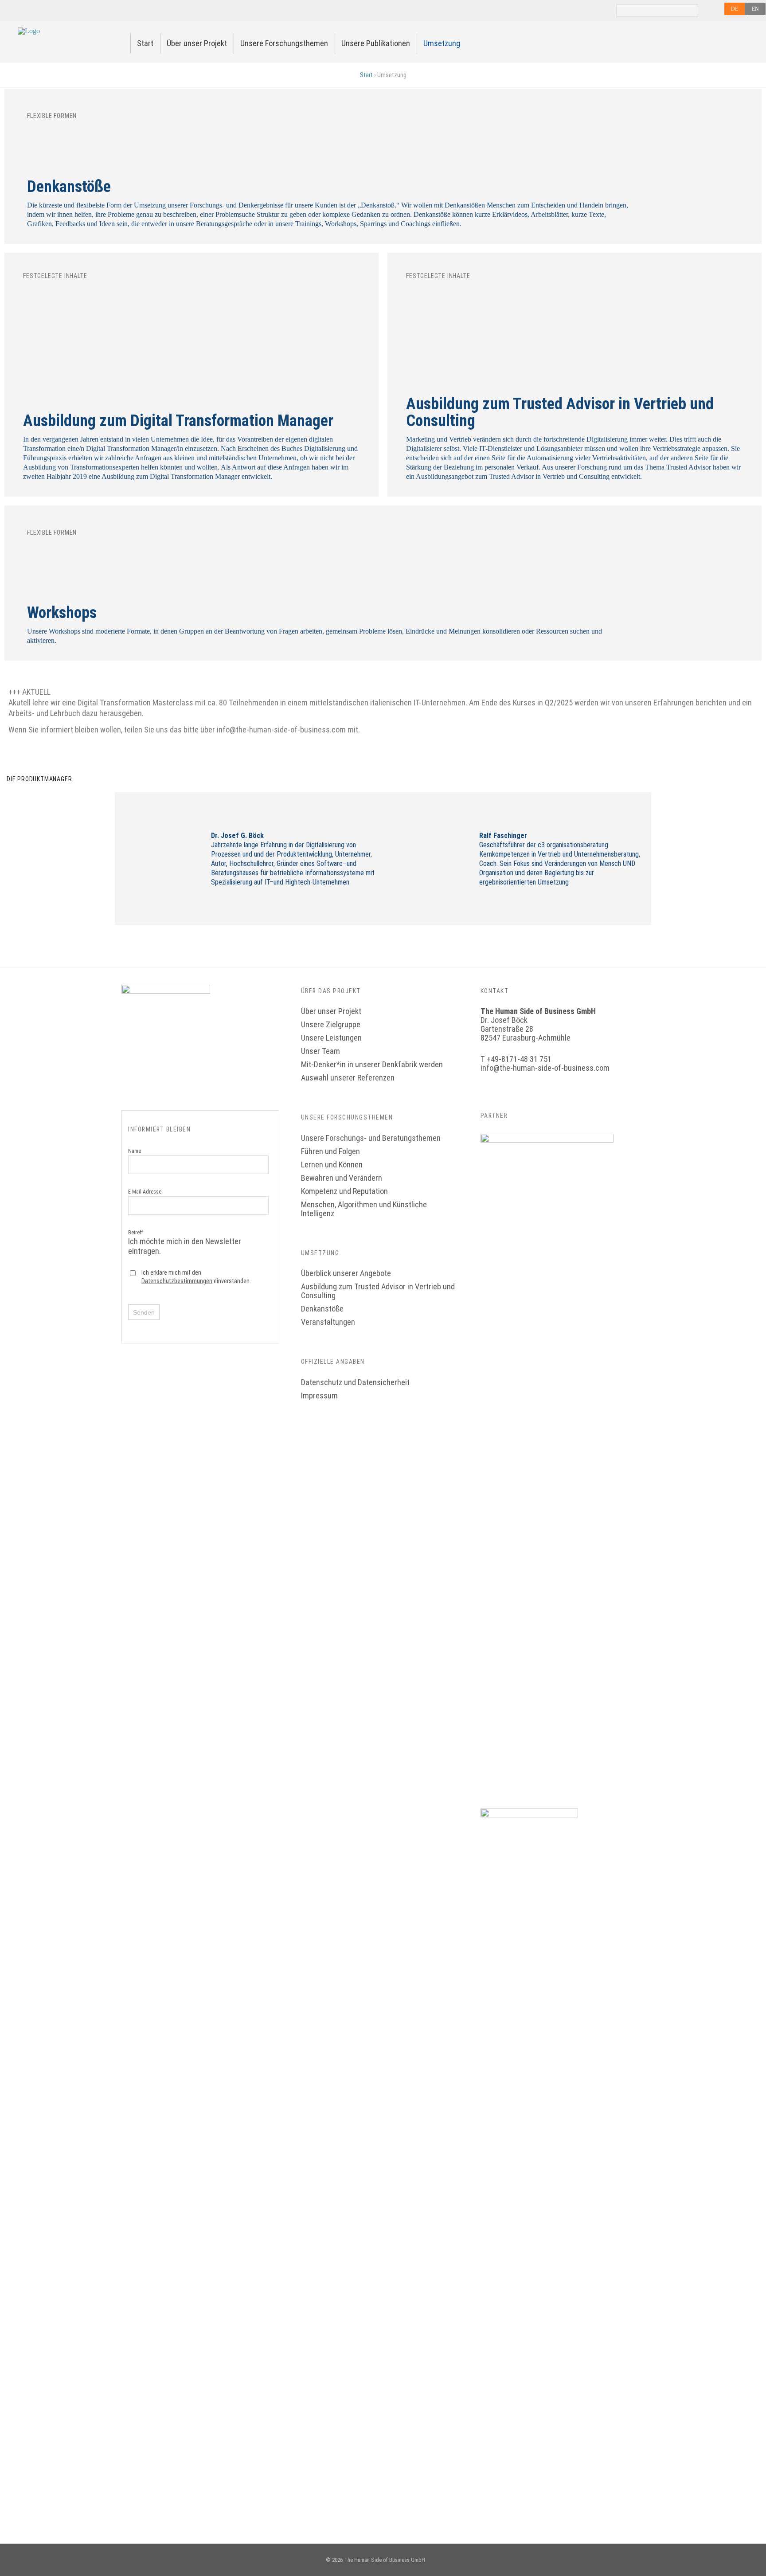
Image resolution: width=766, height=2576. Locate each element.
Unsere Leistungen (331, 1038)
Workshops (62, 613)
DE (735, 9)
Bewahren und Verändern (342, 1178)
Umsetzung (442, 43)
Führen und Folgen (330, 1151)
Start (145, 43)
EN (755, 9)
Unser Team (320, 1051)
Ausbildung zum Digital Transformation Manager (178, 421)
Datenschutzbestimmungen (177, 1281)
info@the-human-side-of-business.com (545, 1068)
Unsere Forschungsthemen (284, 43)
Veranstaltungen (328, 1322)
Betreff (185, 1242)
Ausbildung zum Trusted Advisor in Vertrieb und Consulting (560, 412)
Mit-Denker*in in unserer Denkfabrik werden (372, 1064)
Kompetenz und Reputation (344, 1191)
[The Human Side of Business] (29, 31)
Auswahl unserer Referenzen (348, 1078)
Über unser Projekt (197, 43)
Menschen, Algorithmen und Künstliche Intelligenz (364, 1209)
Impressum (319, 1396)
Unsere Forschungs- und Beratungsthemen (371, 1138)
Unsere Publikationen (376, 43)
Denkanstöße (69, 187)
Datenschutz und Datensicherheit (355, 1382)
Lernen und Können (332, 1165)
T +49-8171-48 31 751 (516, 1059)
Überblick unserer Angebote (346, 1273)
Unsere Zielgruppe (331, 1024)
